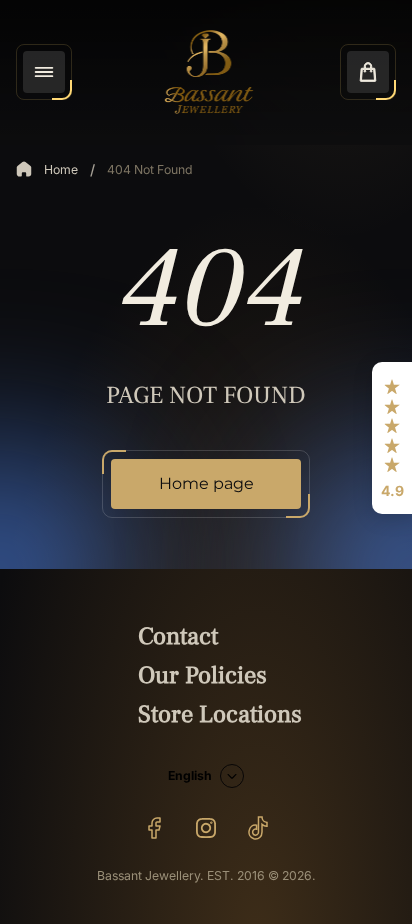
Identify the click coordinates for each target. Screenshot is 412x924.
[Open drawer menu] (44, 72)
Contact (178, 636)
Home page (206, 483)
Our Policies (202, 675)
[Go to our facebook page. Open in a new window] (154, 828)
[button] (392, 438)
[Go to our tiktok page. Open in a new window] (258, 828)
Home (61, 169)
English (190, 775)
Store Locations (220, 714)
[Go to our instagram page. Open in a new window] (206, 828)
